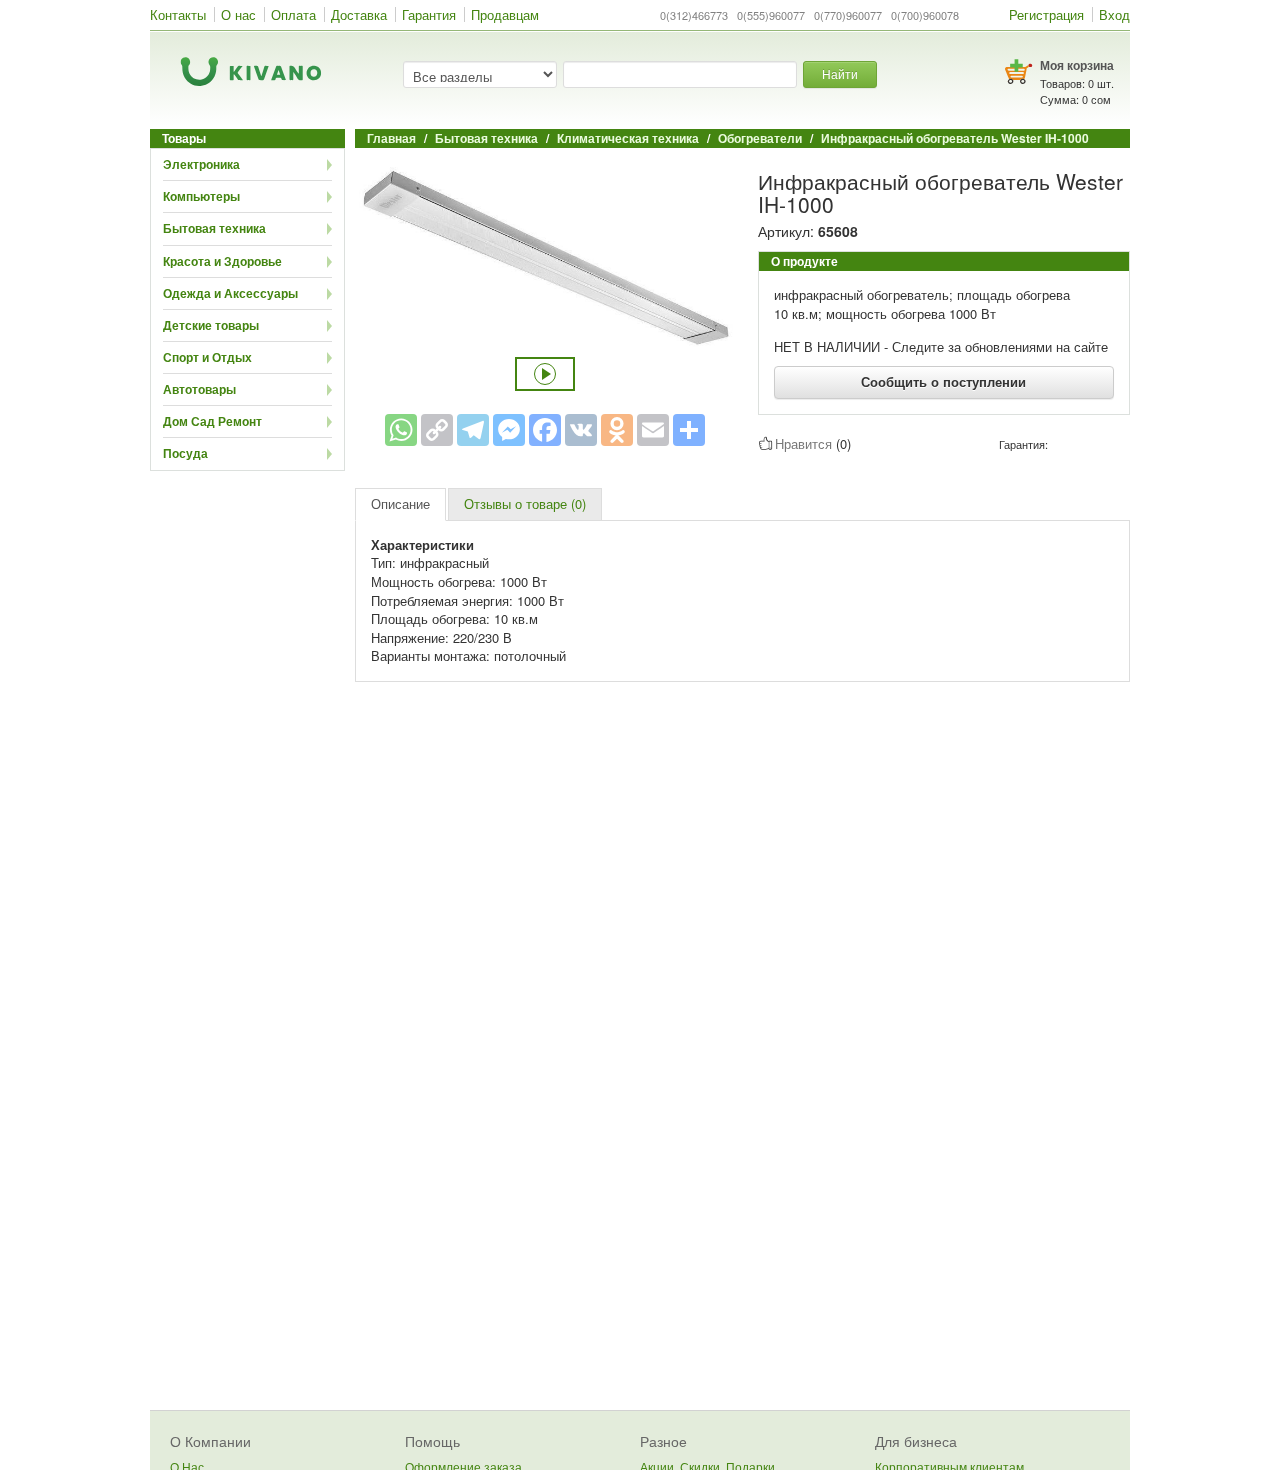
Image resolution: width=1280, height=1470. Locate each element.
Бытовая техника (214, 228)
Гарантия (429, 14)
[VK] (581, 430)
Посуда (185, 453)
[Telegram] (473, 430)
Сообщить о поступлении (943, 381)
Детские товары (211, 325)
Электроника (201, 164)
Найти (840, 73)
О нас (238, 14)
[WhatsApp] (401, 430)
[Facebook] (545, 430)
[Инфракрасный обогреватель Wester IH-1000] (545, 255)
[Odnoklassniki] (617, 430)
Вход (1114, 14)
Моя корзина (1077, 65)
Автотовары (199, 389)
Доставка (359, 14)
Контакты (178, 14)
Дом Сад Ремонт (212, 421)
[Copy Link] (437, 430)
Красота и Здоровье (222, 261)
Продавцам (505, 14)
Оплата (293, 14)
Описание (400, 503)
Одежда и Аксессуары (230, 293)
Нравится (803, 443)
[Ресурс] (689, 430)
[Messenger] (509, 430)
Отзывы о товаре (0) (525, 503)
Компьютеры (201, 196)
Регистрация (1046, 14)
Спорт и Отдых (207, 357)
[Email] (653, 430)
